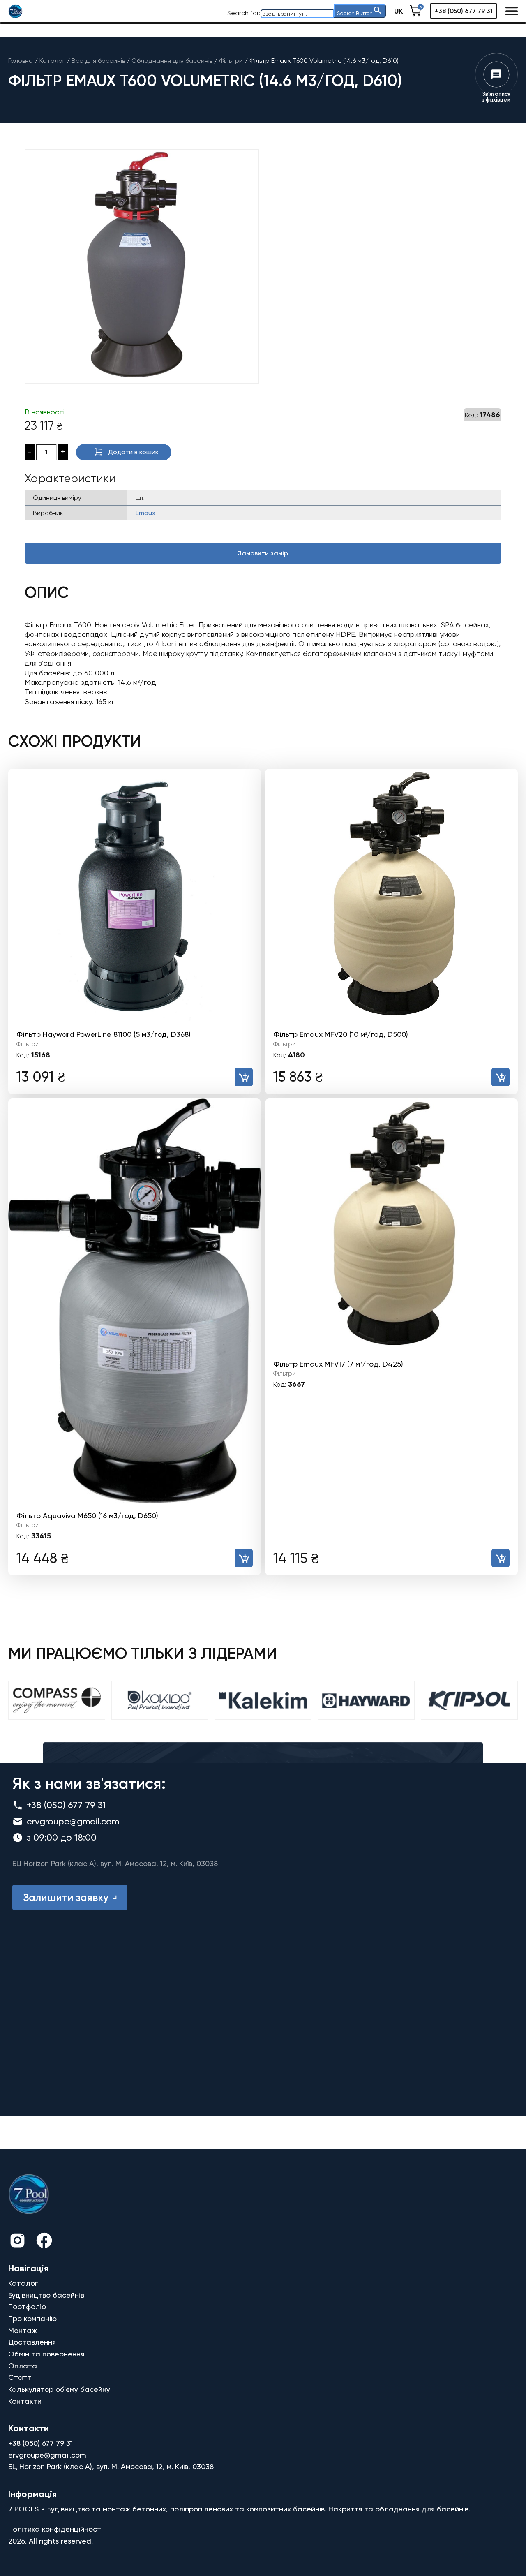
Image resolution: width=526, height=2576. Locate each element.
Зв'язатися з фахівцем (496, 97)
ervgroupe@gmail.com (73, 1821)
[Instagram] (17, 2242)
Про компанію (32, 2318)
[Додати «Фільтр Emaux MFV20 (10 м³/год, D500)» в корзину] (501, 1077)
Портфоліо (27, 2307)
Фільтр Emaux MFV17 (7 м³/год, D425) (338, 1364)
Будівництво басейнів (46, 2295)
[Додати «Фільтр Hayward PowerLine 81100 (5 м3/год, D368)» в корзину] (244, 1077)
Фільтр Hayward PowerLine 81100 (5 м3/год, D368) (104, 1034)
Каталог (23, 2283)
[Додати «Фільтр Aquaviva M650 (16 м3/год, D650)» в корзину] (244, 1558)
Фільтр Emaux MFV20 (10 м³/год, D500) (341, 1034)
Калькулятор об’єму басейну (59, 2389)
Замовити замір (263, 553)
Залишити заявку (66, 1897)
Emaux (145, 513)
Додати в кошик (133, 452)
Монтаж (23, 2330)
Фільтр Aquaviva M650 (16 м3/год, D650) (87, 1516)
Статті (21, 2377)
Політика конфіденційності (55, 2529)
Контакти (25, 2401)
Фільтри (28, 1044)
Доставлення (32, 2342)
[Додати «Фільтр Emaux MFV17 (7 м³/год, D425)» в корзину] (501, 1558)
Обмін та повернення (46, 2354)
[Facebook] (44, 2242)
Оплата (23, 2366)
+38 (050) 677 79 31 (464, 11)
